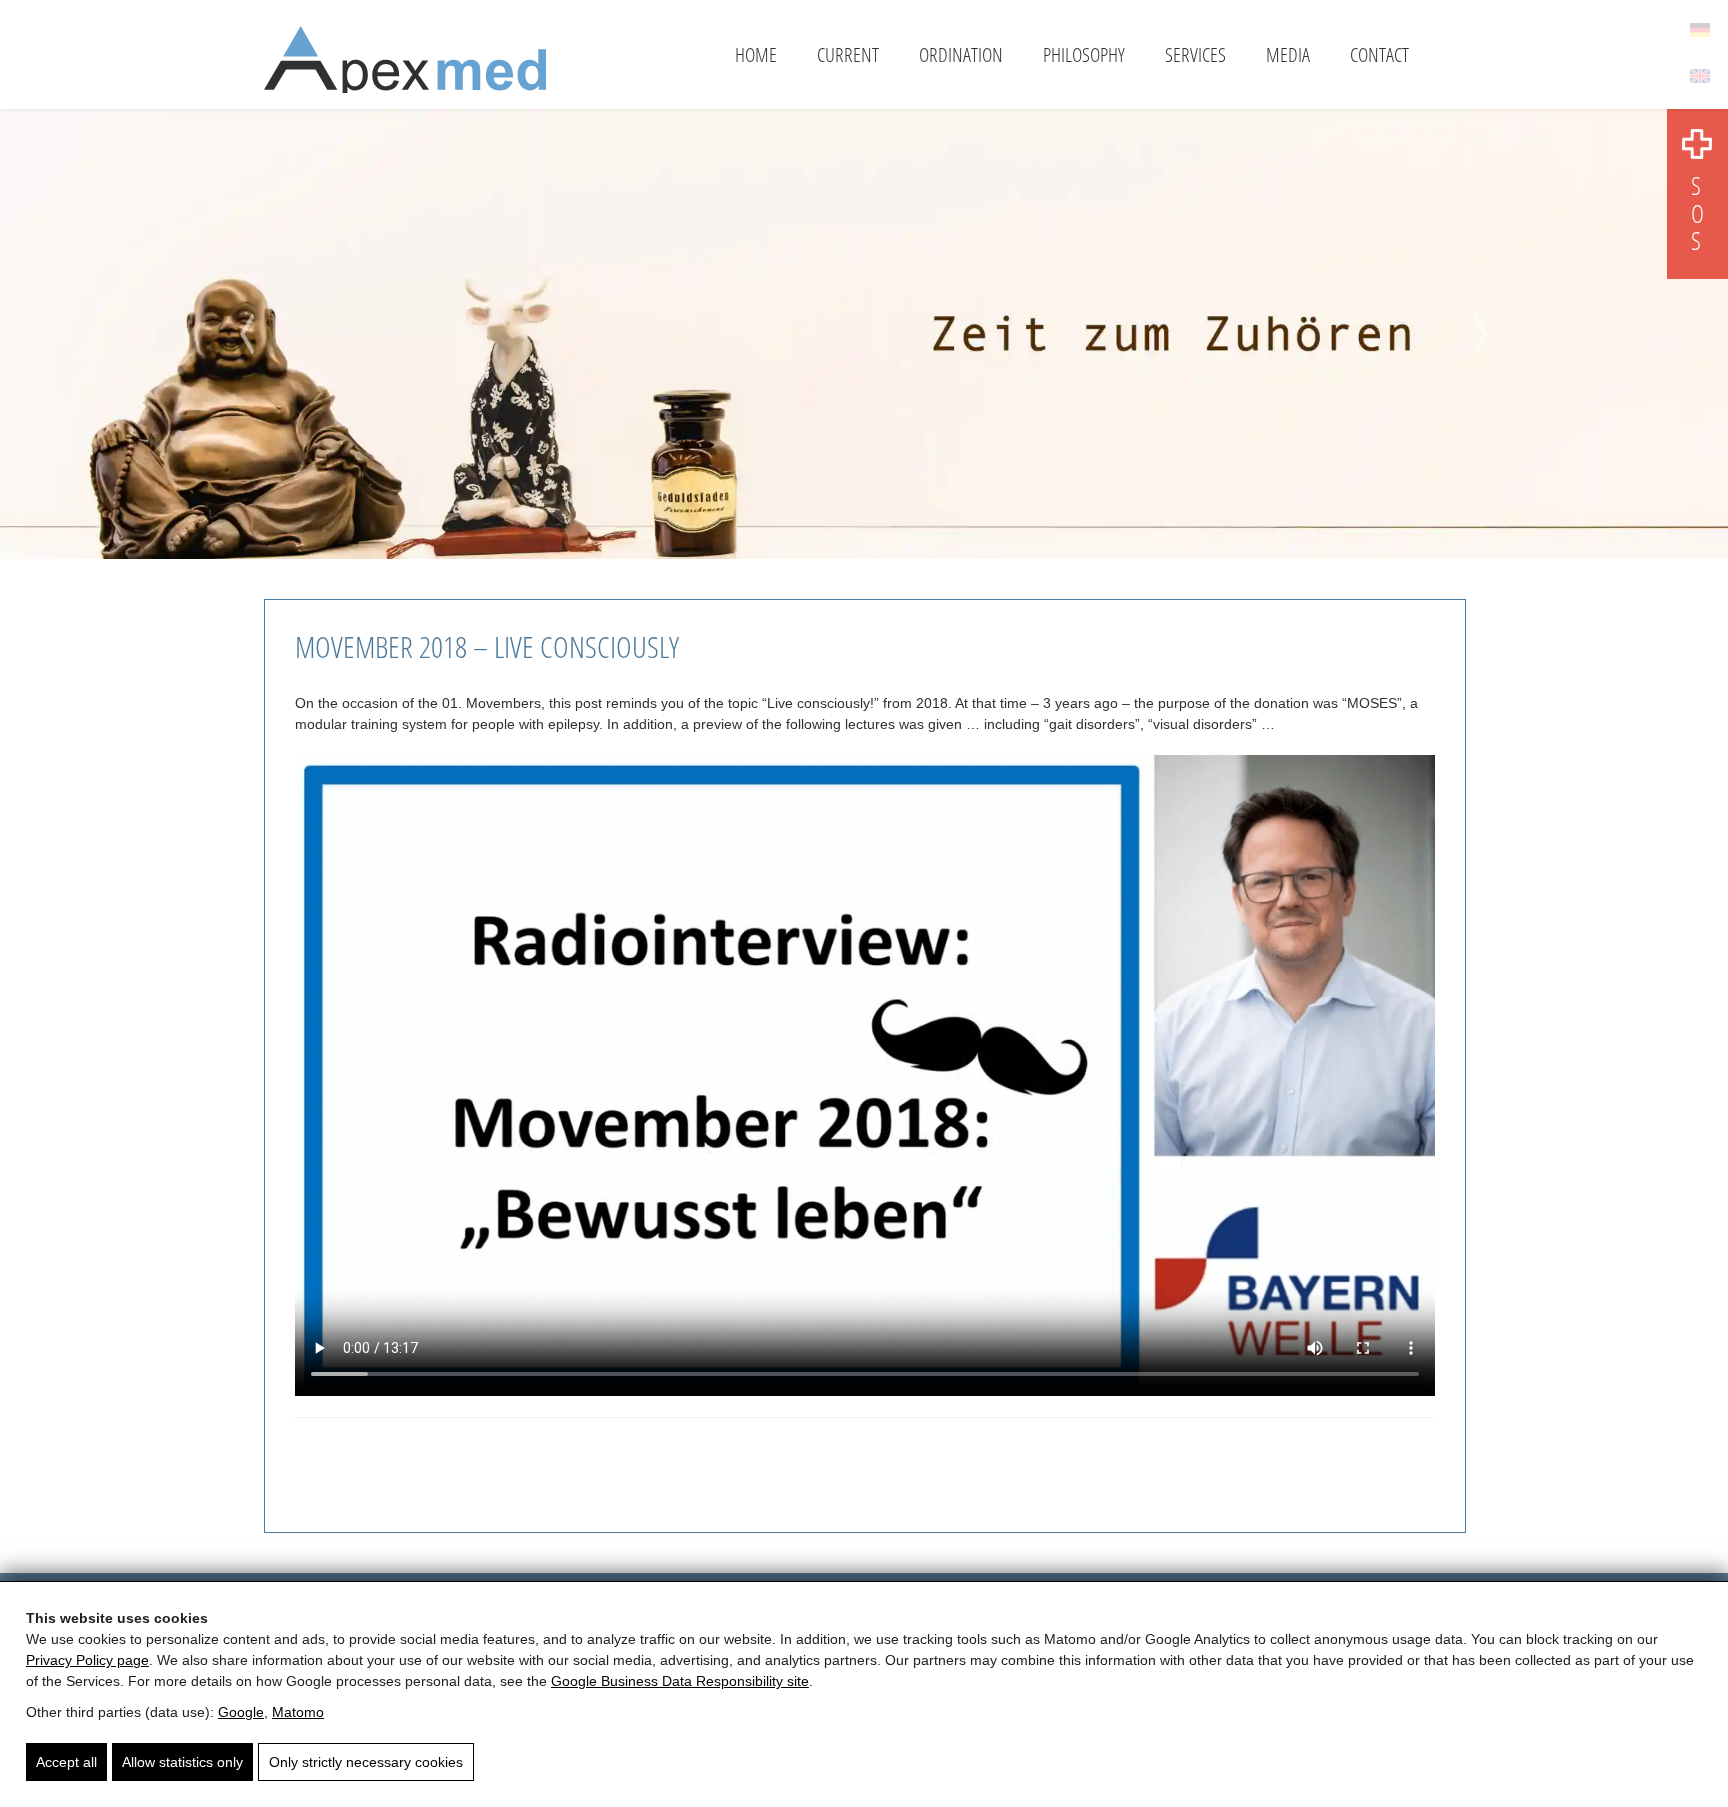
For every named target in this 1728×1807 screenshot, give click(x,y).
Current (848, 54)
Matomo (298, 1712)
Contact (1379, 54)
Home (756, 54)
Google (241, 1712)
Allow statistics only (182, 1762)
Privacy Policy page (87, 1660)
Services (1195, 54)
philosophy (1084, 54)
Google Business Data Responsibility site (680, 1681)
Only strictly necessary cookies (366, 1762)
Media (1288, 54)
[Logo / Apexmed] (405, 66)
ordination (961, 54)
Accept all (66, 1762)
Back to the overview (381, 1460)
